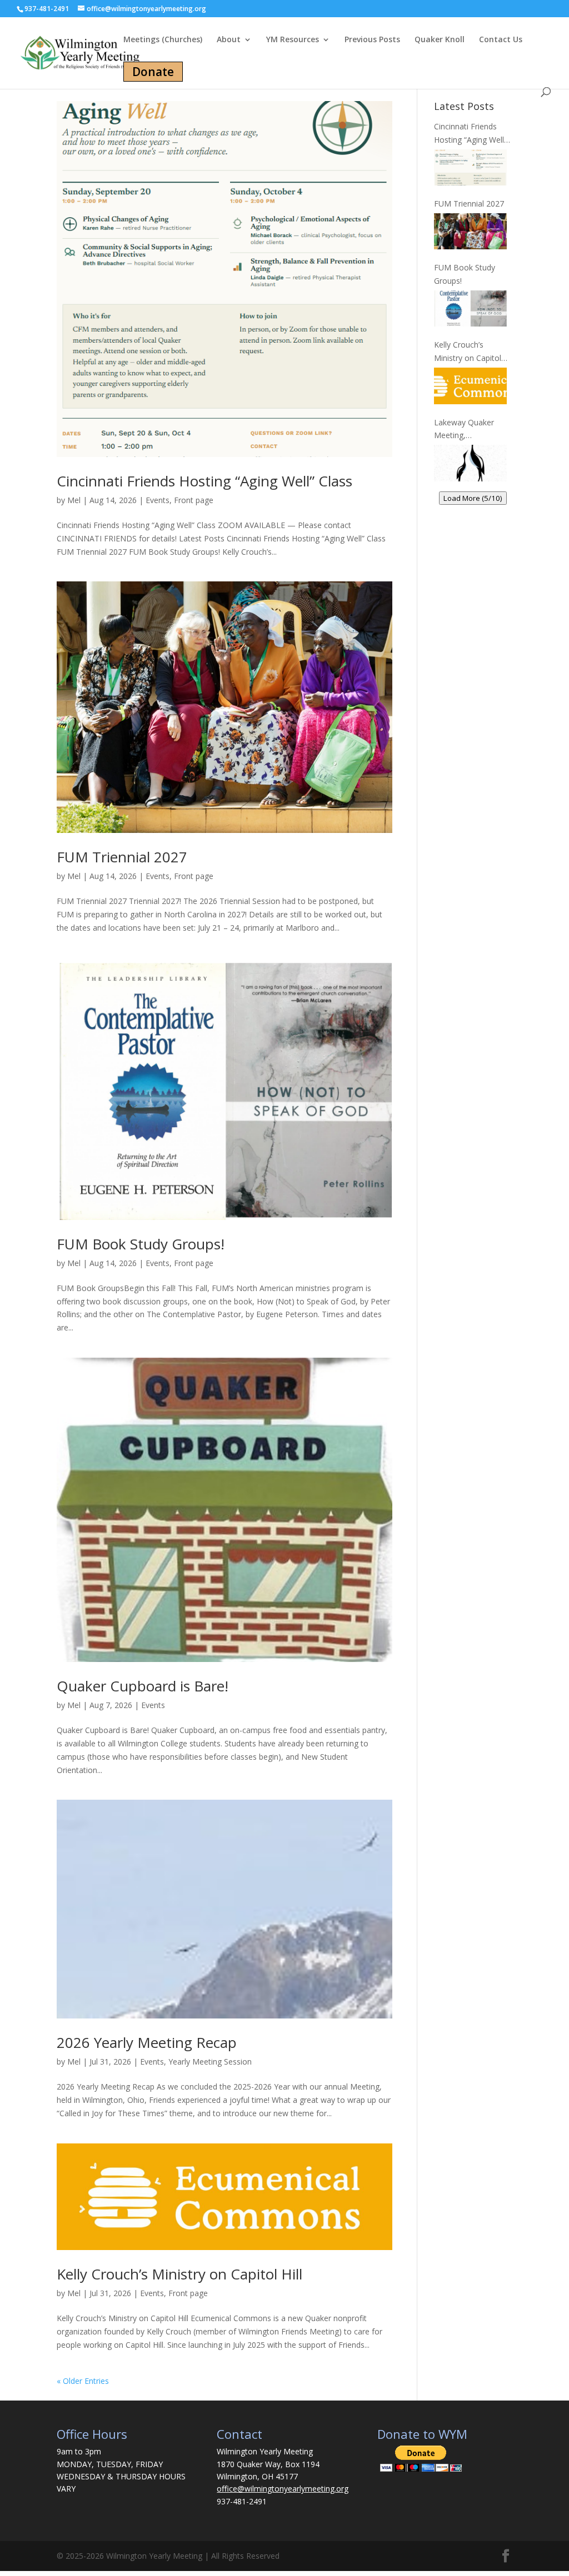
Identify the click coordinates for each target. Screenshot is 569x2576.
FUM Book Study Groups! (141, 1244)
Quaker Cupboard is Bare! (143, 1686)
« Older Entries (83, 2381)
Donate (153, 72)
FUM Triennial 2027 (122, 857)
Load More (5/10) (473, 498)
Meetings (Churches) (163, 40)
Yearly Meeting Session (210, 2062)
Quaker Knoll (440, 40)
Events (158, 500)
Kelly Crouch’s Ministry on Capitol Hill (179, 2274)
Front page (194, 500)
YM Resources (293, 40)
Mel (74, 500)
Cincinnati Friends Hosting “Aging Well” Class (204, 481)
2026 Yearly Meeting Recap (147, 2042)
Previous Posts (372, 40)
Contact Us (501, 40)
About (229, 40)
